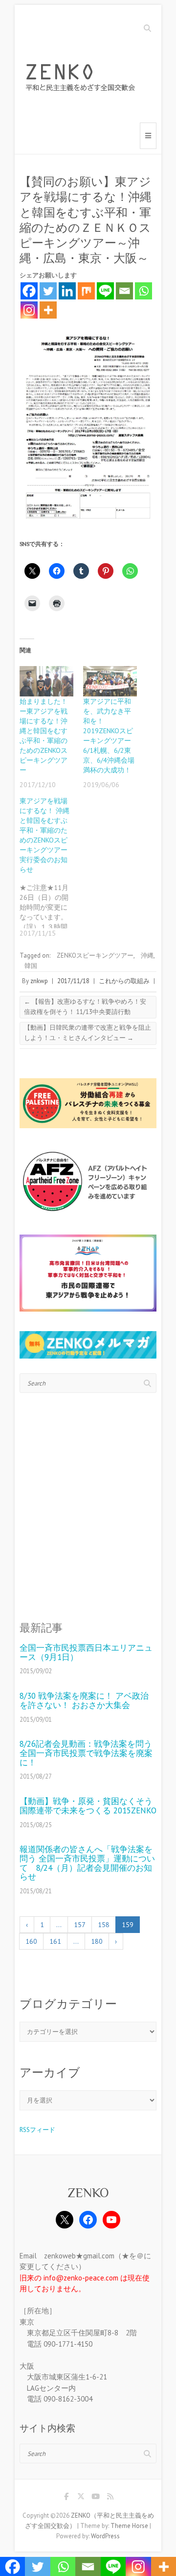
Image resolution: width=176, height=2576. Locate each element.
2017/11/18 (73, 981)
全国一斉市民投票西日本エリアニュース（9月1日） (86, 1652)
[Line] (105, 291)
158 (104, 1925)
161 (55, 1941)
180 (97, 1941)
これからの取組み (124, 981)
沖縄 (147, 955)
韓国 (31, 966)
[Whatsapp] (143, 291)
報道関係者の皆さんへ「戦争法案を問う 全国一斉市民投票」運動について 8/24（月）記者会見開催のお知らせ (87, 1863)
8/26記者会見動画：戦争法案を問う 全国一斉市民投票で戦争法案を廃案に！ (88, 1753)
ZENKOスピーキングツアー (95, 955)
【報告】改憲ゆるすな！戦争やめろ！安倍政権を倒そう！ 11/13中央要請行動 (85, 1007)
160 (31, 1941)
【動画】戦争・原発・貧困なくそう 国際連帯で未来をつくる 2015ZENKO (88, 1806)
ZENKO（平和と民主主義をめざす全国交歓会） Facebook (66, 2498)
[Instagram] (29, 310)
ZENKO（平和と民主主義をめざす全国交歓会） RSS (110, 2498)
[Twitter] (48, 291)
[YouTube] (111, 2220)
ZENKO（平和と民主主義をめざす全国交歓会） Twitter (81, 2498)
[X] (65, 2220)
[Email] (124, 291)
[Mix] (86, 291)
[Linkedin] (67, 291)
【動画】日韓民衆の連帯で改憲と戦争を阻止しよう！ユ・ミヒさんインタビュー (88, 1033)
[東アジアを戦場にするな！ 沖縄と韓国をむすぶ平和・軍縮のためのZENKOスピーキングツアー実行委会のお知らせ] (51, 867)
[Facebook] (29, 291)
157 (80, 1925)
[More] (48, 310)
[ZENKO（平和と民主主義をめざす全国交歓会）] (83, 79)
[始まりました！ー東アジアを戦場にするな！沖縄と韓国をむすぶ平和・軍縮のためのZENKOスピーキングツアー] (46, 681)
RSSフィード (37, 2130)
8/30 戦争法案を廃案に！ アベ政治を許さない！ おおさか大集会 (84, 1700)
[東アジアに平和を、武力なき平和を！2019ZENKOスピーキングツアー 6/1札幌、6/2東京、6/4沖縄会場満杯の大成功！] (110, 681)
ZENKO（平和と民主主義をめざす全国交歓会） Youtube (95, 2498)
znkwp (39, 981)
